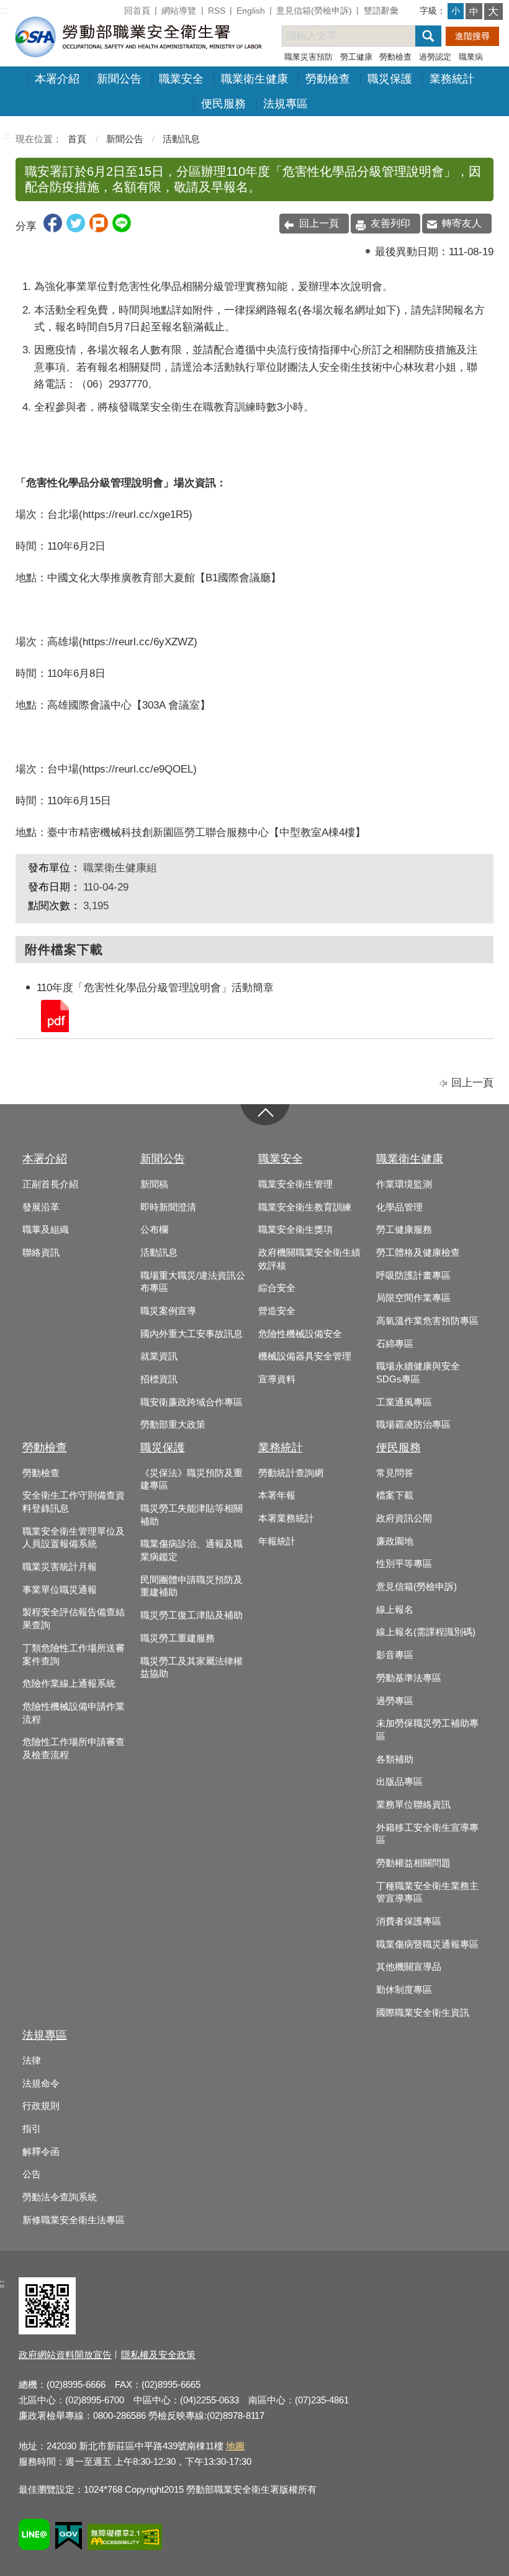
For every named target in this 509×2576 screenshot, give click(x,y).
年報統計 (277, 1541)
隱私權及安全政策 (158, 2355)
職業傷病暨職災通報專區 (427, 1944)
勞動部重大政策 (173, 1425)
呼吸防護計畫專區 (413, 1276)
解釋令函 (41, 2152)
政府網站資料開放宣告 (65, 2355)
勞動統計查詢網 (291, 1473)
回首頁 (137, 11)
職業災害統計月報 (60, 1567)
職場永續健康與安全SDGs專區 (418, 1373)
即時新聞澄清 (168, 1207)
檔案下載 (395, 1495)
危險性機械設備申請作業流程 (74, 1713)
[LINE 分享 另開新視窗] (122, 229)
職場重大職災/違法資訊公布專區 (193, 1282)
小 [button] (456, 11)
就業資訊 (159, 1356)
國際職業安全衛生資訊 (423, 2013)
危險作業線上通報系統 (69, 1684)
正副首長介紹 (50, 1184)
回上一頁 (319, 223)
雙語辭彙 (381, 11)
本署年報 (277, 1495)
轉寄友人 (462, 223)
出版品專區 (399, 1782)
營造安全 (277, 1311)
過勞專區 (395, 1701)
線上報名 (395, 1610)
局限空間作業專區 (413, 1298)
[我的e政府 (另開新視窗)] (69, 2538)
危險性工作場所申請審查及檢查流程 (74, 1748)
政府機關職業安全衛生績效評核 (309, 1259)
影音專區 (395, 1655)
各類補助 (395, 1759)
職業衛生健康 (254, 79)
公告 (32, 2174)
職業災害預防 (309, 57)
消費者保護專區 (409, 1921)
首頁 (77, 139)
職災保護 (390, 79)
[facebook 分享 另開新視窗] (53, 229)
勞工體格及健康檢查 (418, 1253)
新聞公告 (119, 79)
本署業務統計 (286, 1518)
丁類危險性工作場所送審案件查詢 (74, 1655)
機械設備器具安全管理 (305, 1356)
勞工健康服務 (404, 1230)
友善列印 (390, 223)
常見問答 (395, 1473)
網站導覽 (179, 11)
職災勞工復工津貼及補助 (191, 1615)
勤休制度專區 (404, 1990)
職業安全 (181, 79)
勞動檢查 (395, 57)
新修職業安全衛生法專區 (74, 2220)
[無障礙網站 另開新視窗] (125, 2539)
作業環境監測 (404, 1184)
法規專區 (286, 104)
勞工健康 (356, 57)
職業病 (471, 57)
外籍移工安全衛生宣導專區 (427, 1834)
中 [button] (474, 11)
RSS (217, 11)
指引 (32, 2129)
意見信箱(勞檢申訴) (314, 11)
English (251, 11)
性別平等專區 (404, 1564)
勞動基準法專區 (409, 1678)
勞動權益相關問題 (413, 1863)
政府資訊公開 (404, 1518)
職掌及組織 (46, 1230)
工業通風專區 (404, 1402)
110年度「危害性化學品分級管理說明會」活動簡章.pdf (54, 1015)
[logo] (137, 36)
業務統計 (452, 79)
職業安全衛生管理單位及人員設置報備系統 (74, 1538)
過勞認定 (435, 57)
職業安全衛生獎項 (295, 1230)
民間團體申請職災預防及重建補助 (191, 1586)
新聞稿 (154, 1184)
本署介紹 (57, 79)
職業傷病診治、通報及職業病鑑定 (191, 1550)
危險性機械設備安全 (300, 1334)
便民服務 (223, 104)
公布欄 (154, 1230)
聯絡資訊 (41, 1253)
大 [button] (493, 11)
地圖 (235, 2446)
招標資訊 (159, 1379)
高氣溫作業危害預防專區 (427, 1321)
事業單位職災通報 (60, 1590)
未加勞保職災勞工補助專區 (427, 1730)
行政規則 (41, 2106)
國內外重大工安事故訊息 (191, 1334)
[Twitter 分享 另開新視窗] (76, 229)
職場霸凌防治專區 (413, 1425)
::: (4, 10)
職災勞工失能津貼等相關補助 (191, 1515)
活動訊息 (181, 139)
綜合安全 (277, 1288)
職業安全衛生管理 (295, 1184)
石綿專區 (395, 1344)
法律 (32, 2061)
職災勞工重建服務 (178, 1638)
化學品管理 (399, 1207)
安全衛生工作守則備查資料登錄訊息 (74, 1502)
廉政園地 (395, 1541)
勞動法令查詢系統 (60, 2197)
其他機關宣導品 (409, 1967)
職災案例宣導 (168, 1311)
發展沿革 (41, 1207)
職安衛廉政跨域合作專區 (191, 1402)
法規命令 (41, 2084)
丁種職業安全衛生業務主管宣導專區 (427, 1893)
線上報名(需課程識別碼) (426, 1632)
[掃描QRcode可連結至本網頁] (47, 2331)
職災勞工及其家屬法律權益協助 (191, 1668)
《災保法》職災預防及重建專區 (191, 1480)
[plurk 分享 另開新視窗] (99, 229)
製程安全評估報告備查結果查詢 (74, 1619)
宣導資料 (277, 1379)
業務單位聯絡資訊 (413, 1805)
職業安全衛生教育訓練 (305, 1207)
